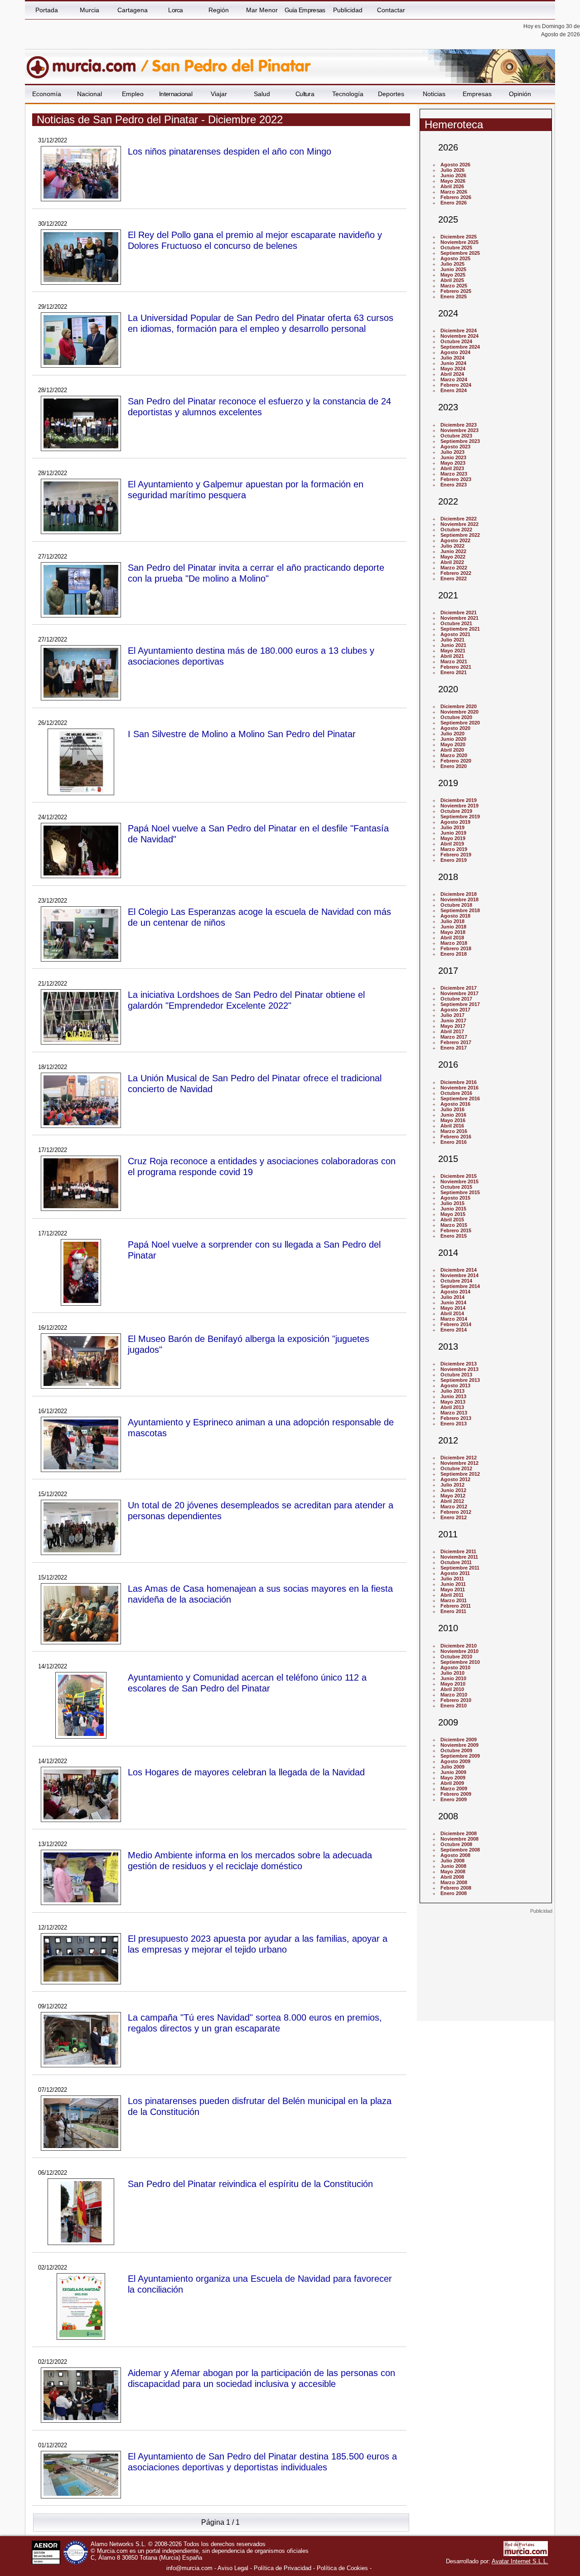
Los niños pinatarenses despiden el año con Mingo (230, 151)
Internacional (176, 94)
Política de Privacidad (283, 2568)
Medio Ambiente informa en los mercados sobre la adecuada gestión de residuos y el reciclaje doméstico (250, 1860)
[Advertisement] (486, 1971)
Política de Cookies (342, 2568)
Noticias (434, 94)
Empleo (133, 94)
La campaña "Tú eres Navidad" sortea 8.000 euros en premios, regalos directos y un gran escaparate (255, 2023)
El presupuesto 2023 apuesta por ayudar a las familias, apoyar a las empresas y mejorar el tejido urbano (258, 1944)
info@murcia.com (189, 2568)
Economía (47, 94)
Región (219, 10)
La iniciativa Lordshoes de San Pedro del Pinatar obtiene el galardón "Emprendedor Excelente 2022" (246, 1000)
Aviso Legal (233, 2568)
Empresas (477, 94)
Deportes (391, 94)
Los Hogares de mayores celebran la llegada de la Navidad (246, 1772)
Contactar (391, 10)
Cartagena (133, 10)
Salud (262, 94)
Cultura (305, 94)
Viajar (219, 94)
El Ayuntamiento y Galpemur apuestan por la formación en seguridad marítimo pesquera (246, 489)
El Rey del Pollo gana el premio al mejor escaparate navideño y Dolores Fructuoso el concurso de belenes (255, 240)
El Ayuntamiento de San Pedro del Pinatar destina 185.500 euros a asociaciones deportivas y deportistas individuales (262, 2462)
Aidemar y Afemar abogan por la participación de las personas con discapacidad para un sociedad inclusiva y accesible (261, 2378)
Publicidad (348, 10)
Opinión (520, 94)
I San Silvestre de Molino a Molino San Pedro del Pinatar (242, 734)
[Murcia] (87, 63)
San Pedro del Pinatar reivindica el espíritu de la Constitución (250, 2184)
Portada (47, 10)
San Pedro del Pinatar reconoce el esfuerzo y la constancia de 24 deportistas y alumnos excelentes (259, 406)
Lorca (176, 10)
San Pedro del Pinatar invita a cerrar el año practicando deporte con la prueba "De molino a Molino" (256, 573)
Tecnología (348, 94)
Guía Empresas (305, 10)
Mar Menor (262, 10)
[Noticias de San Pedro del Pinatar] (246, 63)
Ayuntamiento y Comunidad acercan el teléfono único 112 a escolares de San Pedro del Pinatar (247, 1683)
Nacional (89, 94)
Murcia (89, 10)
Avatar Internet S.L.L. (520, 2561)
